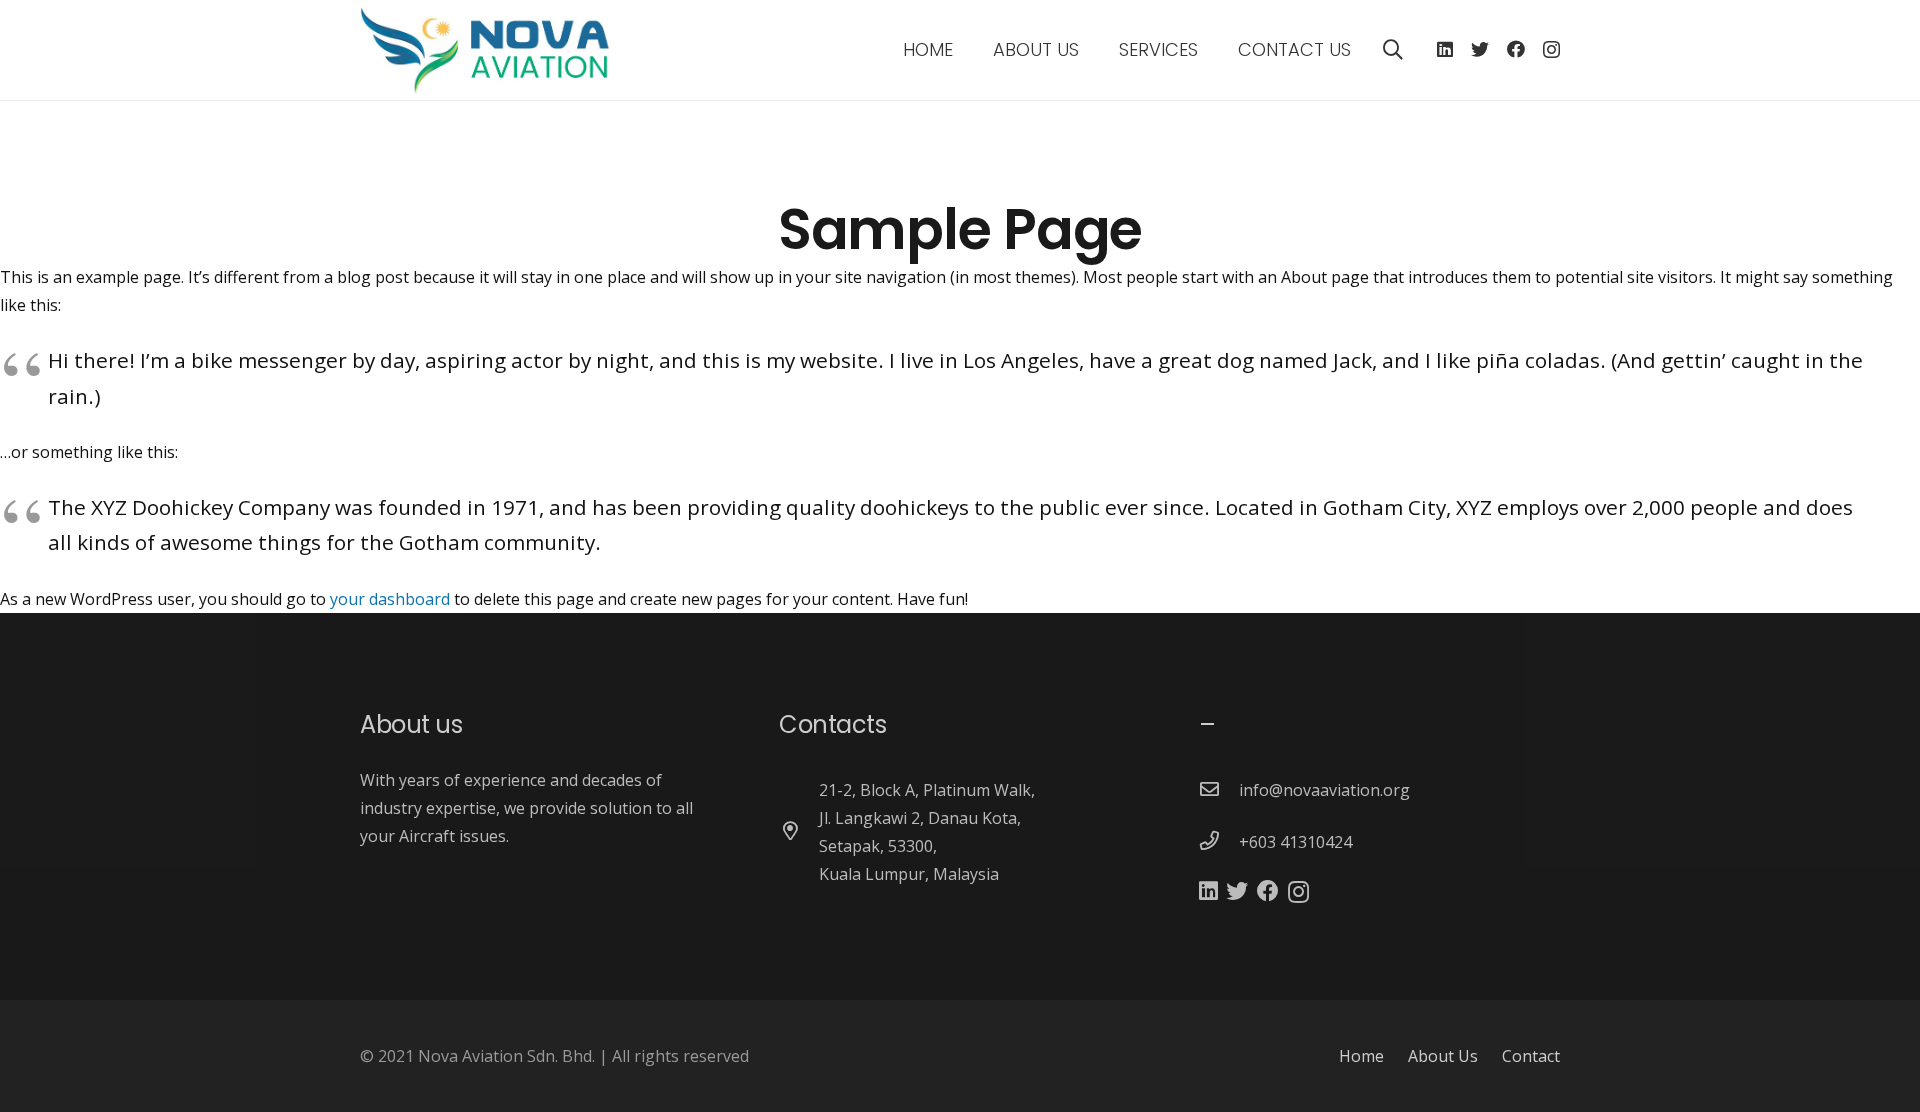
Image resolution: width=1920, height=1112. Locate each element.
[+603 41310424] (1219, 842)
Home (1361, 1056)
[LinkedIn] (1445, 49)
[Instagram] (1551, 50)
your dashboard (390, 599)
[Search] (1393, 50)
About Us (1443, 1056)
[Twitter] (1480, 49)
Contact (1531, 1056)
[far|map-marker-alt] (799, 832)
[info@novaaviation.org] (1219, 790)
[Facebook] (1516, 49)
